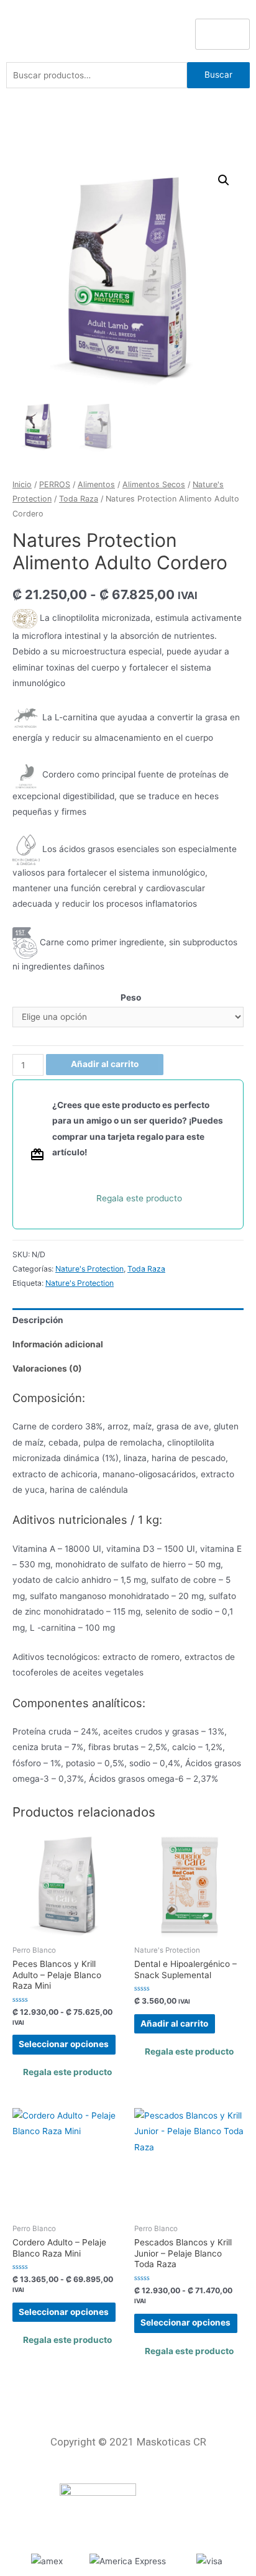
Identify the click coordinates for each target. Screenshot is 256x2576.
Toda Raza (79, 499)
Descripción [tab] (38, 1320)
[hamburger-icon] (222, 34)
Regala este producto (139, 1198)
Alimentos (96, 484)
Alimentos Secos (154, 484)
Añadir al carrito (105, 1064)
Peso (131, 997)
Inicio (22, 484)
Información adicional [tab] (58, 1344)
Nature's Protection (89, 1269)
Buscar (218, 75)
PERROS (55, 484)
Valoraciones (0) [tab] (47, 1368)
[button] (224, 180)
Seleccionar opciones (64, 2044)
